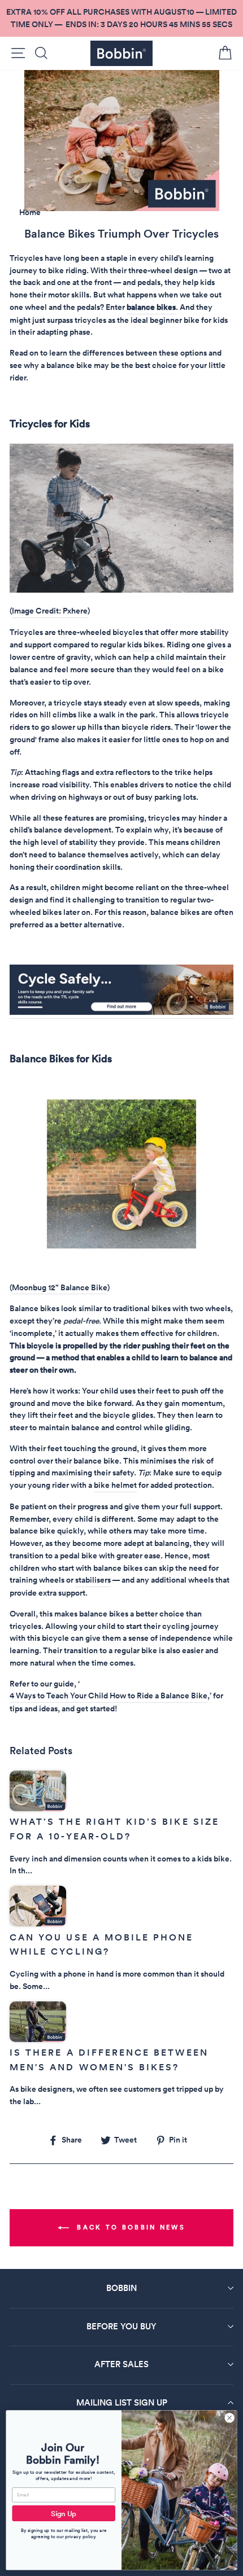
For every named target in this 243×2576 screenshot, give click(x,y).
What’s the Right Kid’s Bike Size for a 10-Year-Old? (114, 1829)
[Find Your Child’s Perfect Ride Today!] (121, 1246)
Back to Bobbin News (129, 2227)
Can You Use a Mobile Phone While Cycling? (102, 1945)
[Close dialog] (229, 2418)
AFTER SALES (121, 2364)
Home (30, 212)
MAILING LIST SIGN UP (122, 2402)
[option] (121, 18)
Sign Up (64, 2513)
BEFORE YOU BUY (121, 2326)
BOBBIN (121, 2288)
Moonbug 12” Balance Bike (60, 1287)
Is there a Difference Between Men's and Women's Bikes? (109, 2060)
